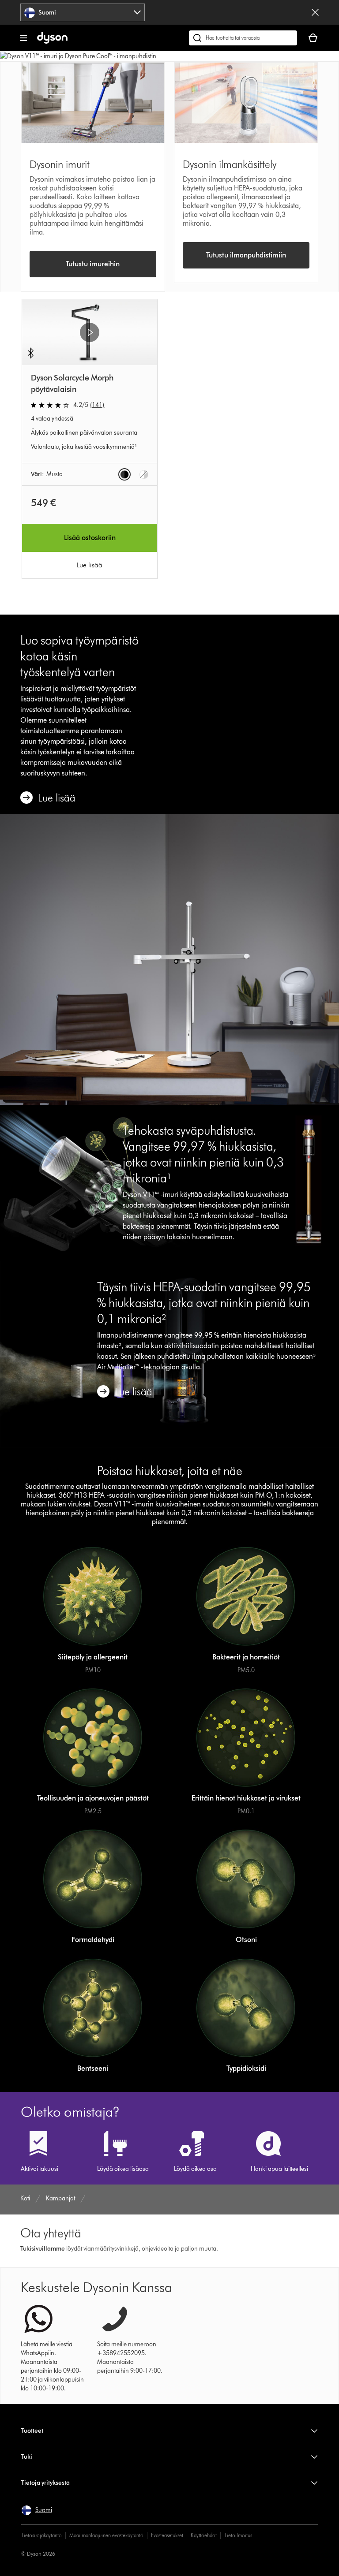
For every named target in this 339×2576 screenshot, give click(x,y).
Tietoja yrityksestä (45, 2483)
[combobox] (83, 12)
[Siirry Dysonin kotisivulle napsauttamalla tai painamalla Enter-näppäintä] (52, 42)
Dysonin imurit (60, 164)
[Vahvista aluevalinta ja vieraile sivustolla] (315, 12)
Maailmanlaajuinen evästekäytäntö (106, 2535)
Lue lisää (90, 565)
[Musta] (124, 474)
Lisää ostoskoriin (90, 538)
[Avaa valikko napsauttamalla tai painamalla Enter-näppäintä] (23, 38)
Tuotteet (32, 2431)
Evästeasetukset (167, 2535)
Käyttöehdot (204, 2535)
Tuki (27, 2457)
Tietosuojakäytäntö (41, 2535)
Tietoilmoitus (238, 2535)
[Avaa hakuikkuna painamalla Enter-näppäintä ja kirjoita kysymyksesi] (243, 38)
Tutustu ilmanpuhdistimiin (246, 255)
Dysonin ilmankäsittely (230, 164)
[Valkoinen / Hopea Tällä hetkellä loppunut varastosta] (144, 474)
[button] (90, 332)
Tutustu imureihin (93, 264)
